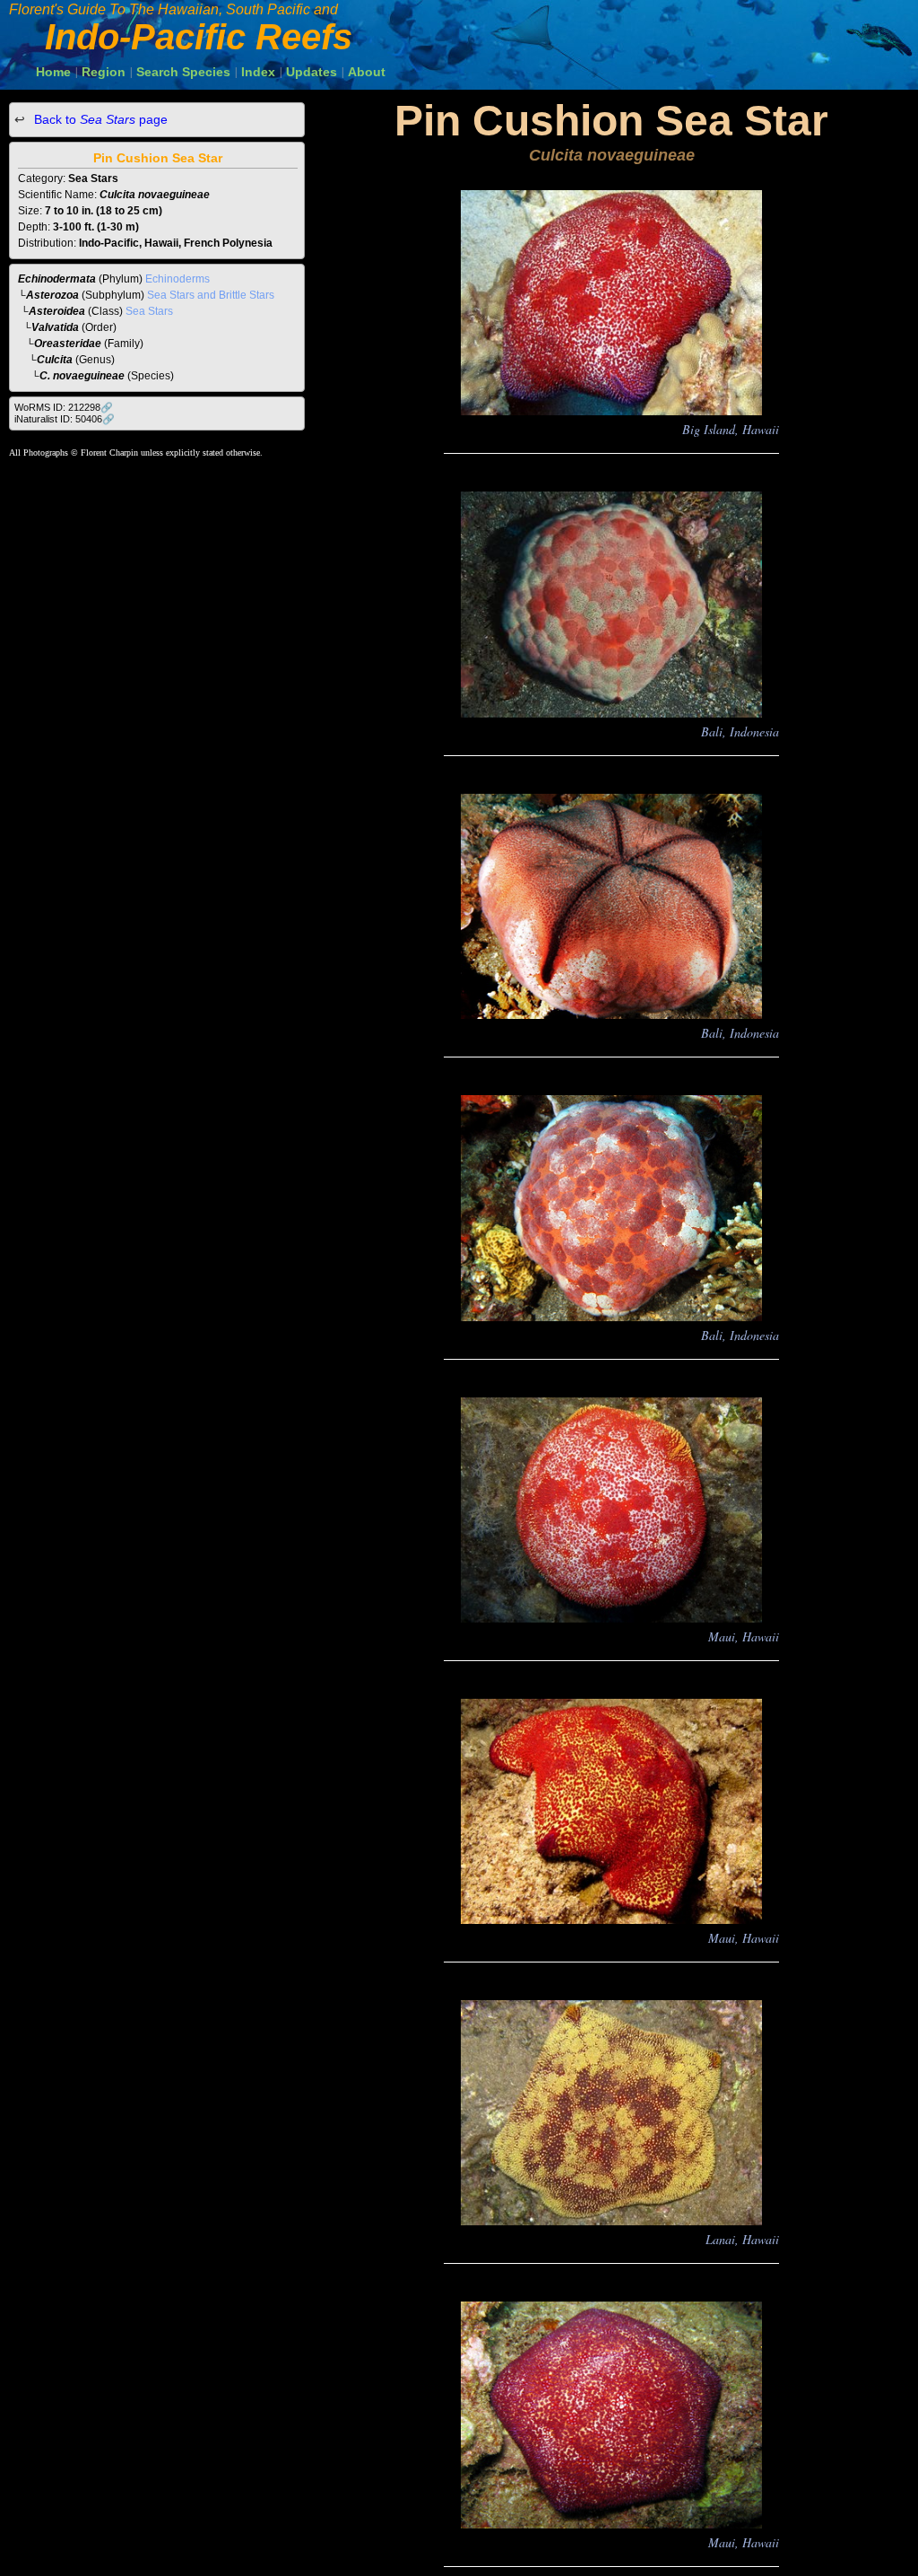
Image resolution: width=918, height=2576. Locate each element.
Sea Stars (149, 311)
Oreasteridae (68, 344)
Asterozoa (52, 295)
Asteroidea (57, 311)
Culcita (55, 360)
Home (53, 72)
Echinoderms (178, 279)
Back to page (99, 119)
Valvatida (55, 327)
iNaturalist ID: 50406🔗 (65, 419)
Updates (312, 72)
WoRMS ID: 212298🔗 (64, 407)
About (367, 72)
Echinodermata (57, 279)
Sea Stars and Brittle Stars (211, 295)
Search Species (183, 72)
